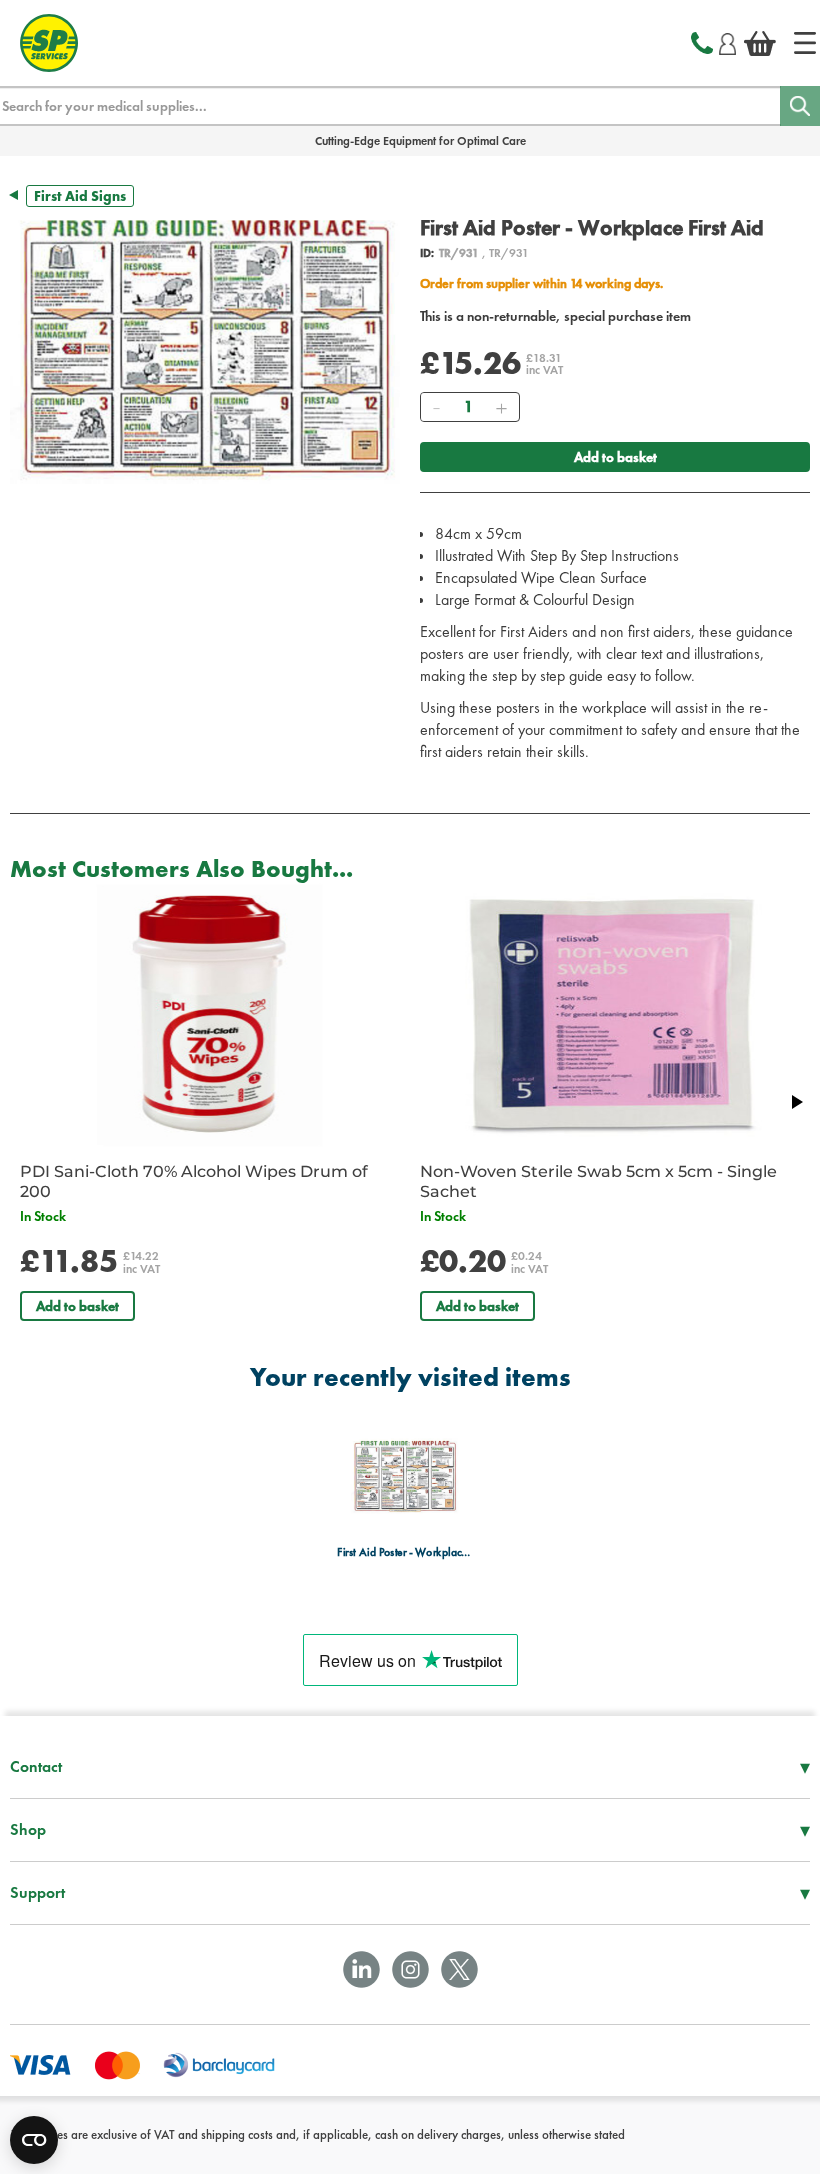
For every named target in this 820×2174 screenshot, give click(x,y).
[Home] (805, 43)
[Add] (501, 407)
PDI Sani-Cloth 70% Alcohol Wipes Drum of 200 (194, 1181)
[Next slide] (796, 1102)
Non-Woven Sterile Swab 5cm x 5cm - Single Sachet (598, 1181)
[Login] (727, 41)
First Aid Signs (80, 196)
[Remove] (436, 407)
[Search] (800, 106)
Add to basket (615, 457)
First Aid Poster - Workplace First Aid (404, 1552)
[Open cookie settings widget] (34, 2140)
